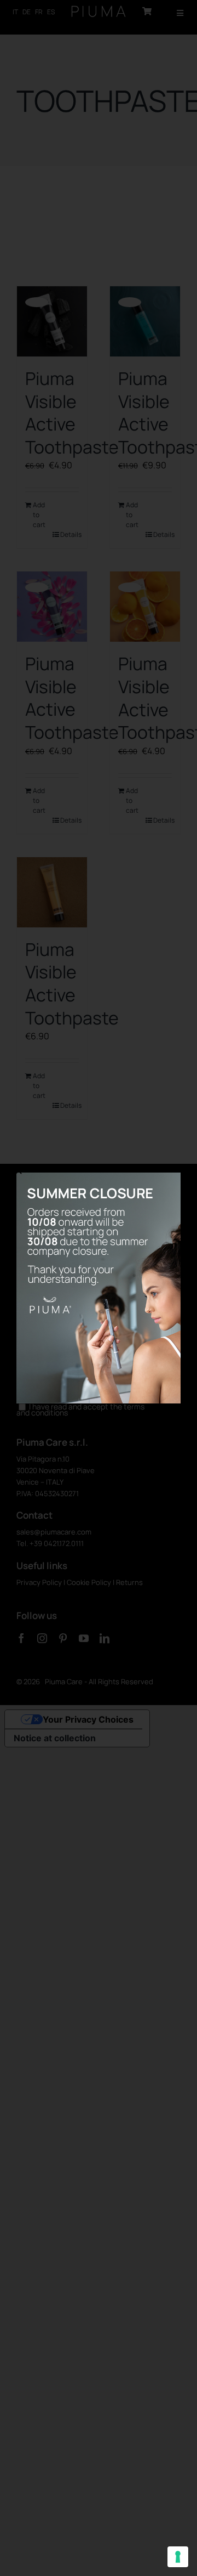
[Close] (19, 1171)
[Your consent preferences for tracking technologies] (178, 2557)
